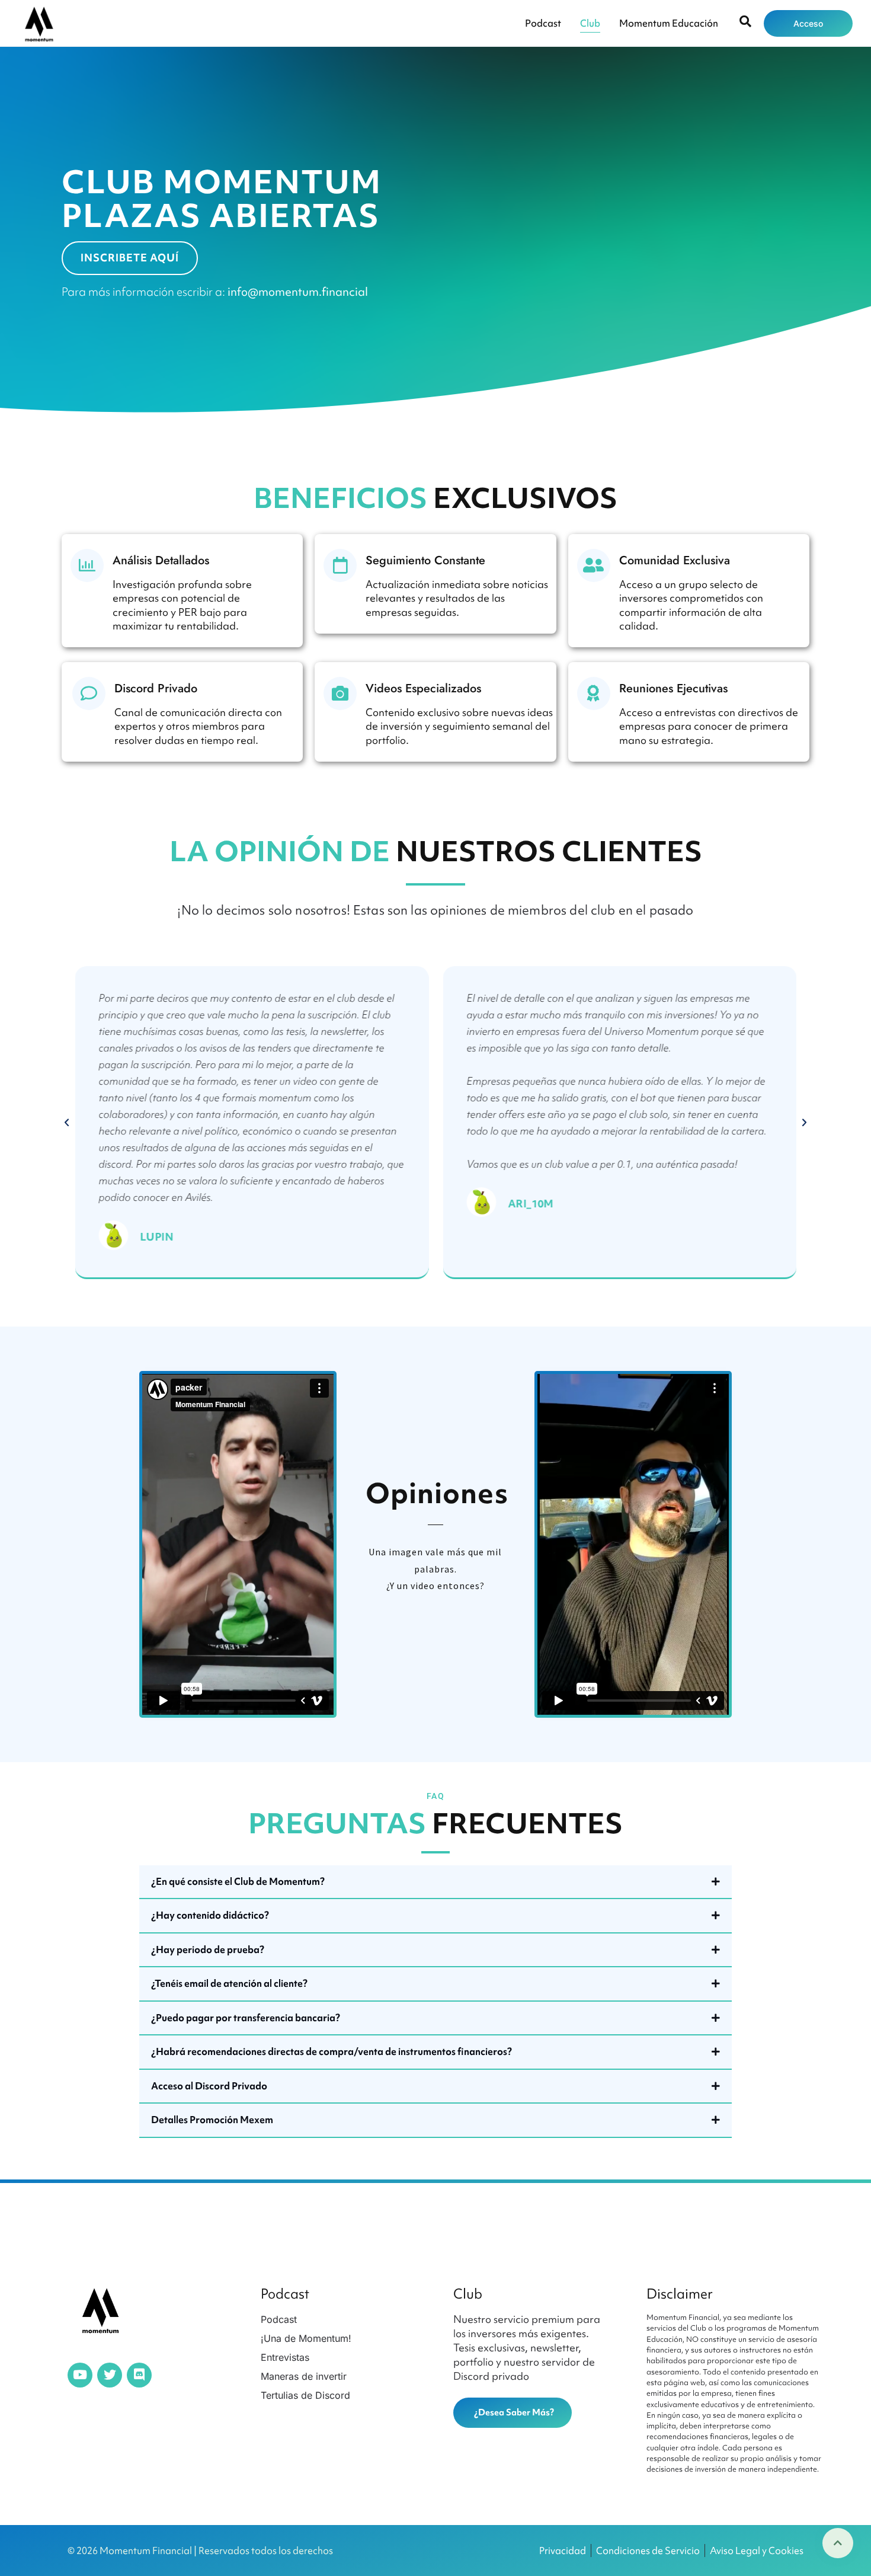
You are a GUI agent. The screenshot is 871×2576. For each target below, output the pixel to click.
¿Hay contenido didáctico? (210, 1915)
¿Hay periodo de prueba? (208, 1949)
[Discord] (139, 2375)
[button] (67, 1123)
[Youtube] (80, 2375)
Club (590, 23)
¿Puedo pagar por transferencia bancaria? (246, 2018)
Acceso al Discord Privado (209, 2086)
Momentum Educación (669, 23)
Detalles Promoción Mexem (212, 2120)
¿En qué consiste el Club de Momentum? (238, 1881)
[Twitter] (110, 2375)
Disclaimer (680, 2294)
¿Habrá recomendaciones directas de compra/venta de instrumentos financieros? (332, 2051)
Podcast (543, 23)
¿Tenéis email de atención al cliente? (229, 1983)
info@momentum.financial (298, 292)
